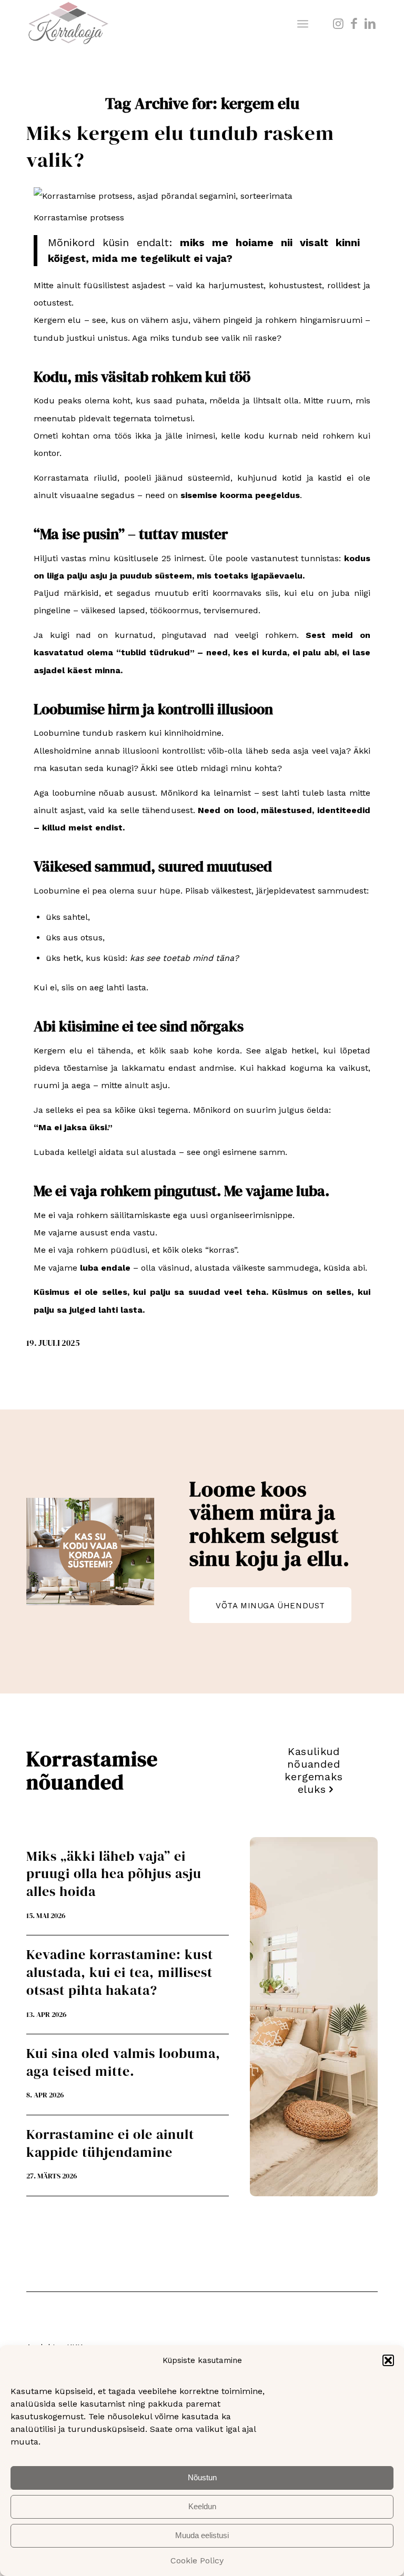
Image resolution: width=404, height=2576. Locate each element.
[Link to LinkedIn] (370, 24)
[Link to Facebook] (354, 24)
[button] (388, 2360)
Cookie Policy (197, 2560)
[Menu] (303, 24)
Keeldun (202, 2506)
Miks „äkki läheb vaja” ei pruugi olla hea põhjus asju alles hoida (114, 1874)
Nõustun (202, 2477)
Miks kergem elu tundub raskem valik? (180, 146)
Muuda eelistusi (202, 2535)
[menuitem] (303, 24)
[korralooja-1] (68, 24)
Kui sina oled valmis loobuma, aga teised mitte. (123, 2062)
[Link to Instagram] (338, 24)
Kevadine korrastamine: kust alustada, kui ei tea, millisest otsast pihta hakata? (120, 1972)
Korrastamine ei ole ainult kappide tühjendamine (110, 2143)
